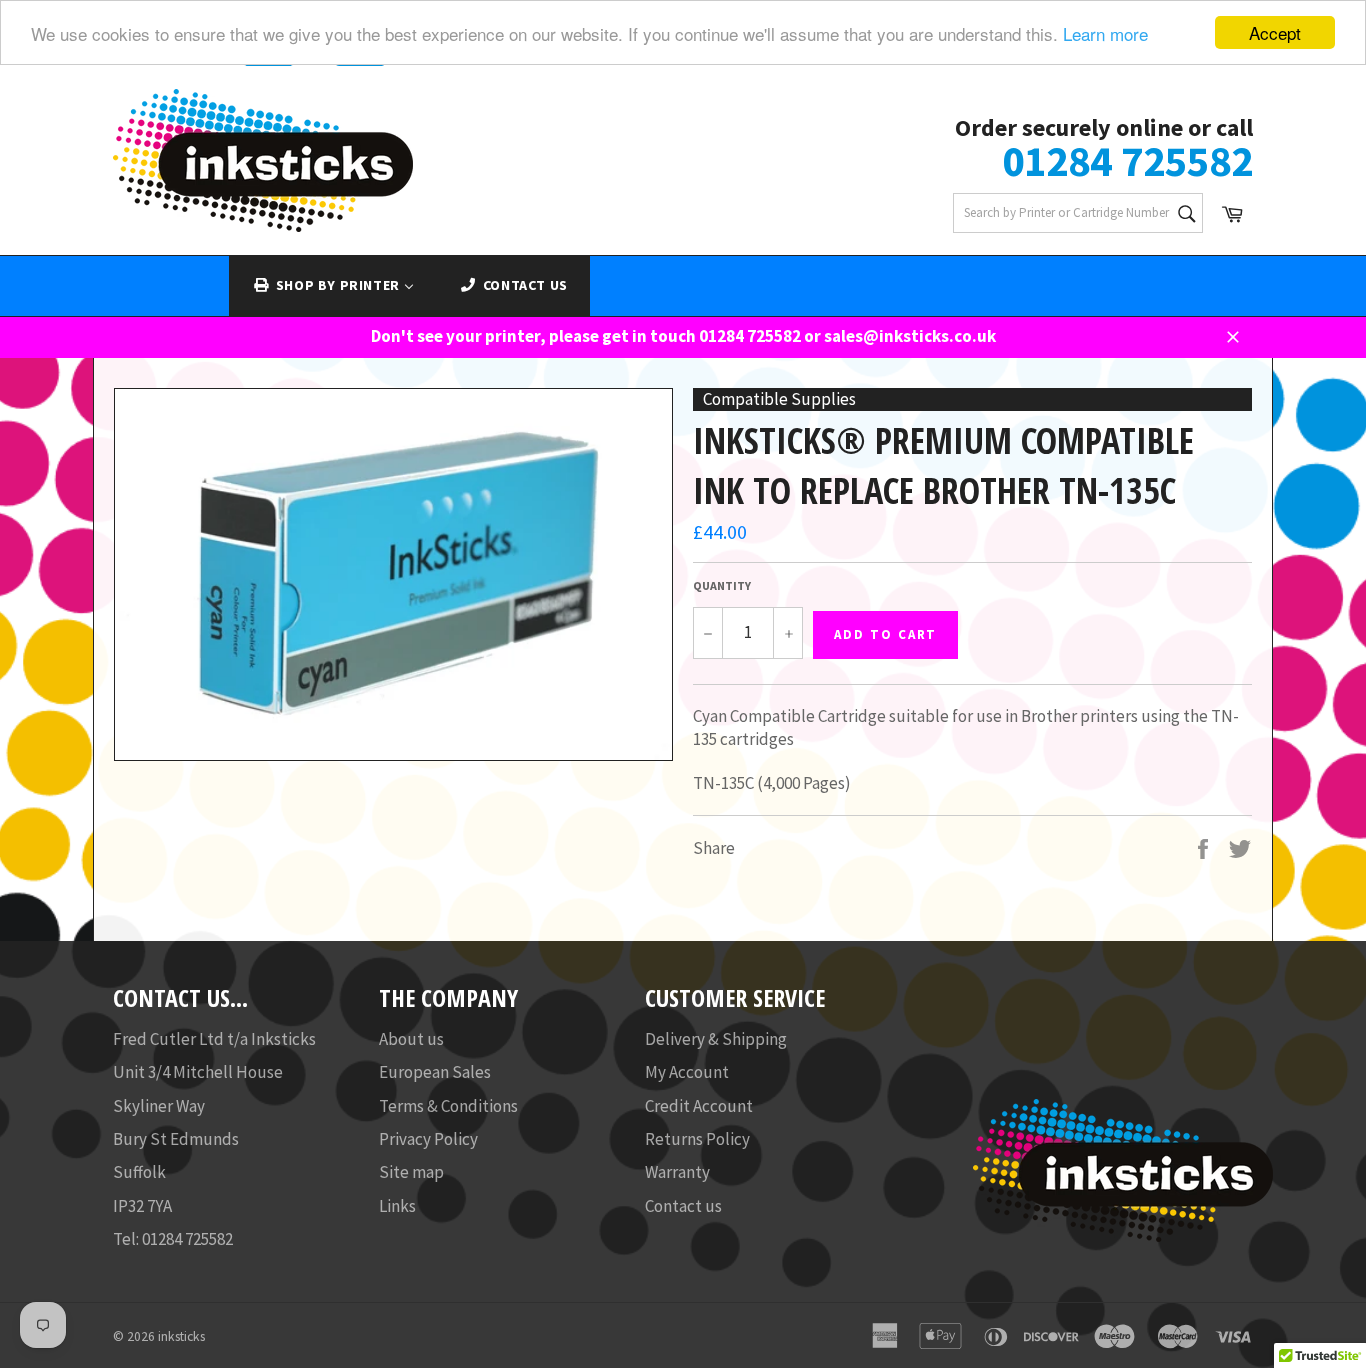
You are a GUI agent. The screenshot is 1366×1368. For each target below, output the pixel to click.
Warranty (677, 1172)
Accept (1275, 32)
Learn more (1105, 33)
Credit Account (699, 1106)
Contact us (683, 1206)
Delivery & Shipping (716, 1039)
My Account (687, 1072)
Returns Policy (697, 1139)
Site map (411, 1172)
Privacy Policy (428, 1139)
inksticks (181, 1336)
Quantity (722, 585)
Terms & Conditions (448, 1106)
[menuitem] (332, 286)
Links (397, 1206)
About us (411, 1039)
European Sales (435, 1072)
